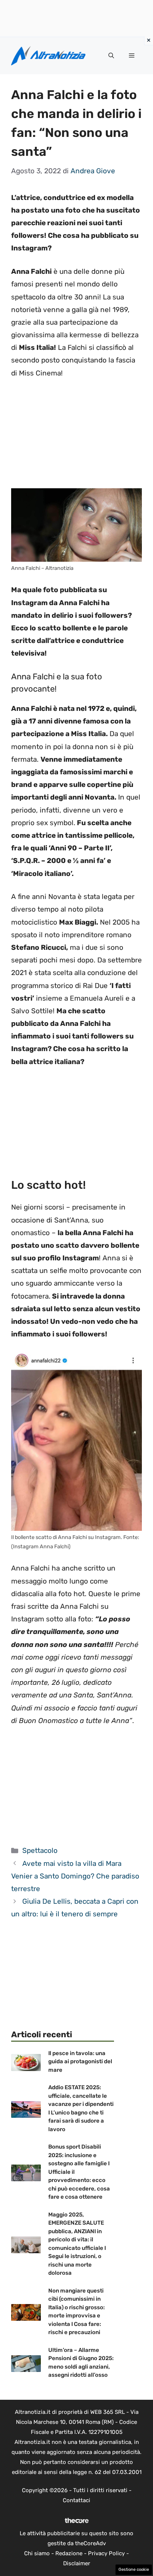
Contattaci (76, 2500)
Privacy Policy (106, 2553)
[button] (111, 56)
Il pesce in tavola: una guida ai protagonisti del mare (80, 2062)
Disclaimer (77, 2563)
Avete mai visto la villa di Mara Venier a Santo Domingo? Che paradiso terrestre (75, 1876)
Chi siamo (37, 2553)
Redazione (69, 2553)
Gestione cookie (134, 2570)
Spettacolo (40, 1850)
